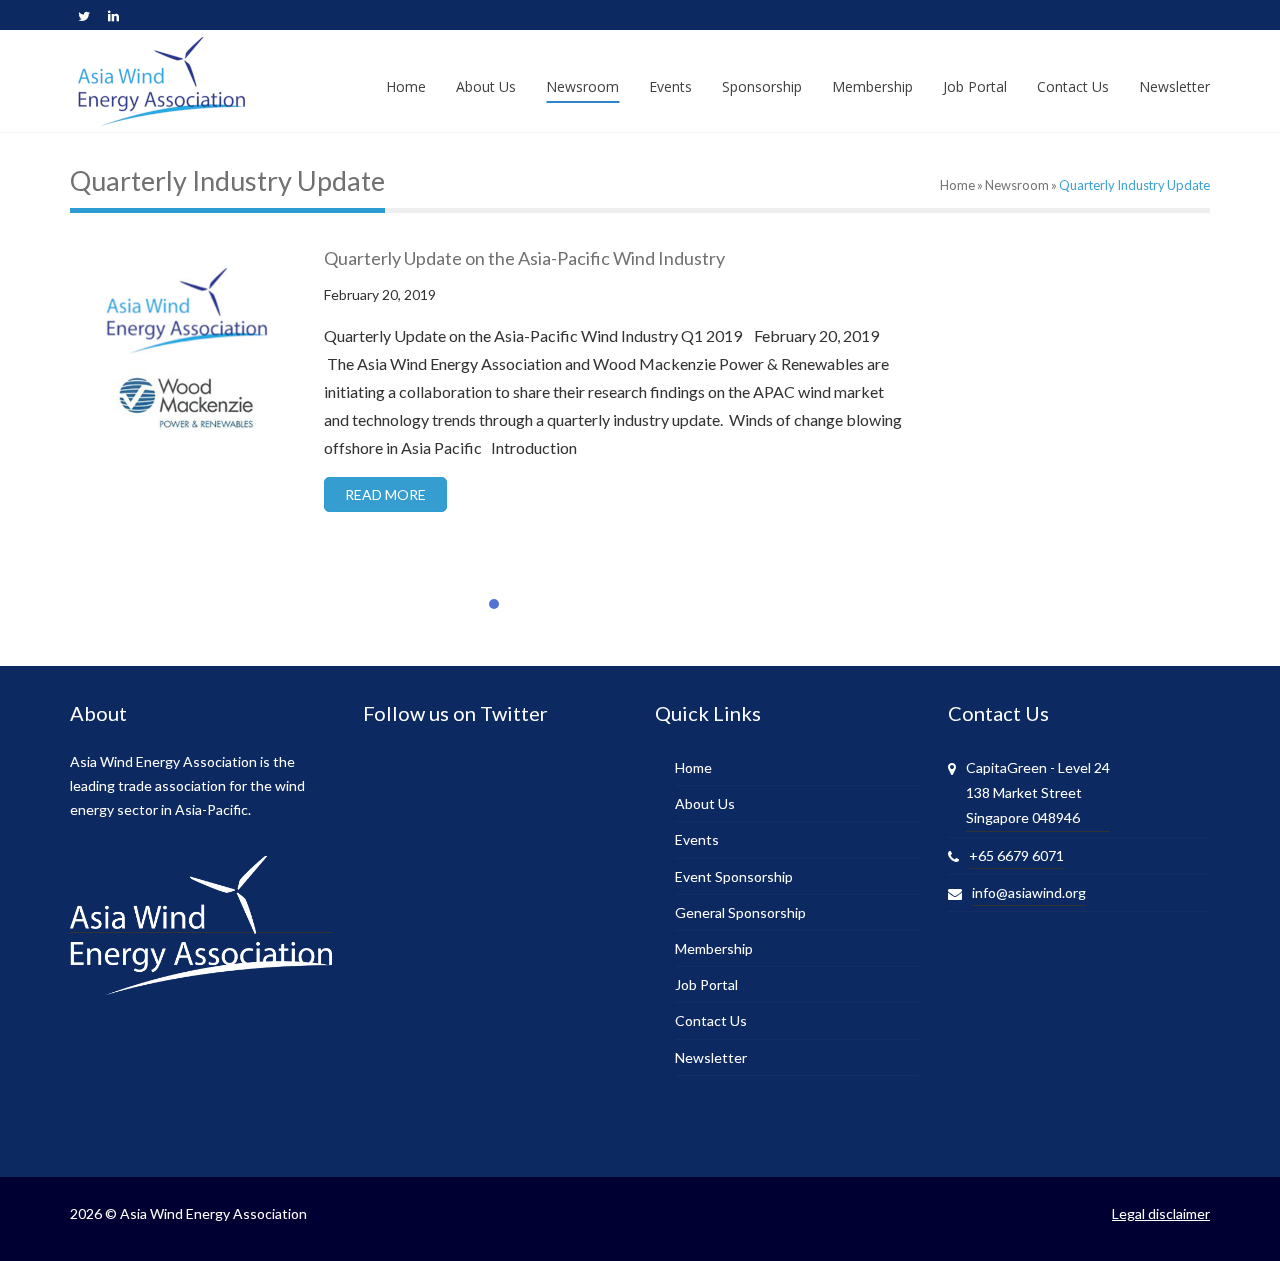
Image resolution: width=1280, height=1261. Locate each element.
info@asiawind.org (1029, 892)
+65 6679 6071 (1016, 855)
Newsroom (1017, 185)
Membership (714, 948)
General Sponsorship (740, 912)
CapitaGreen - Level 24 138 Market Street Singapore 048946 (1038, 792)
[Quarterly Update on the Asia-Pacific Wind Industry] (184, 357)
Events (697, 839)
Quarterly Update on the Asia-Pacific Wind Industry (524, 258)
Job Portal (706, 984)
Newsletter (711, 1057)
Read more (385, 494)
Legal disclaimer (1161, 1213)
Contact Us (711, 1020)
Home (957, 185)
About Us (705, 803)
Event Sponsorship (734, 876)
